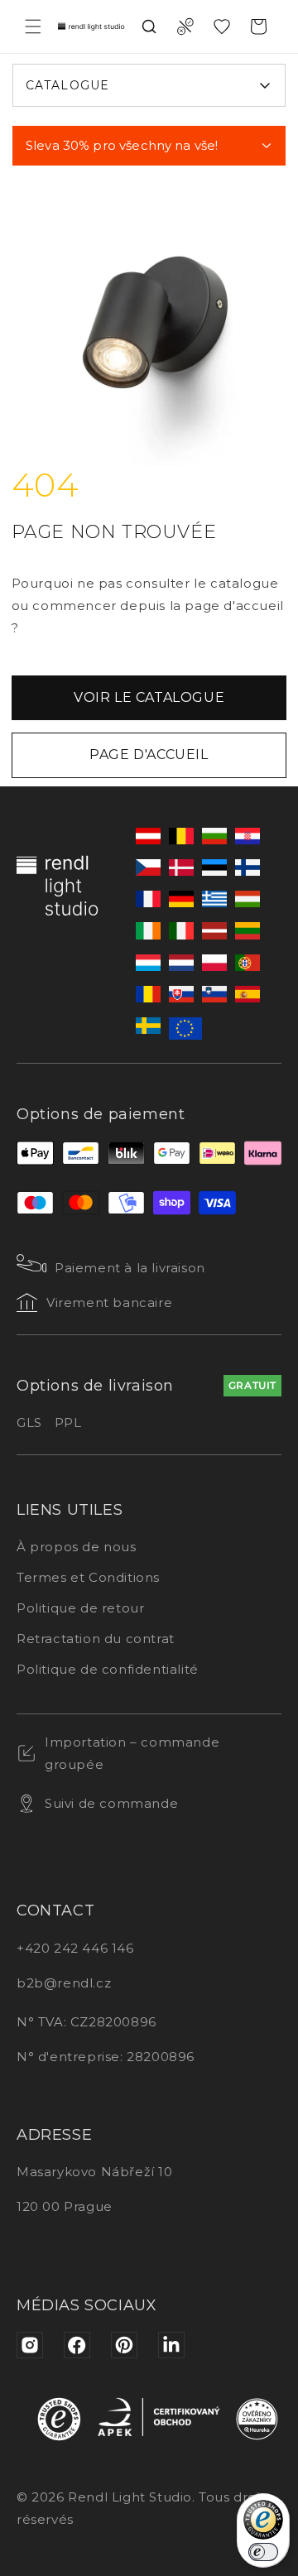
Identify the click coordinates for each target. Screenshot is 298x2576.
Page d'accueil (149, 755)
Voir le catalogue (149, 697)
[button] (33, 26)
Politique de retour (80, 1608)
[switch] (263, 2552)
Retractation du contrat (96, 1639)
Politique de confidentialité (108, 1669)
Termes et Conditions (88, 1577)
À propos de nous (77, 1547)
